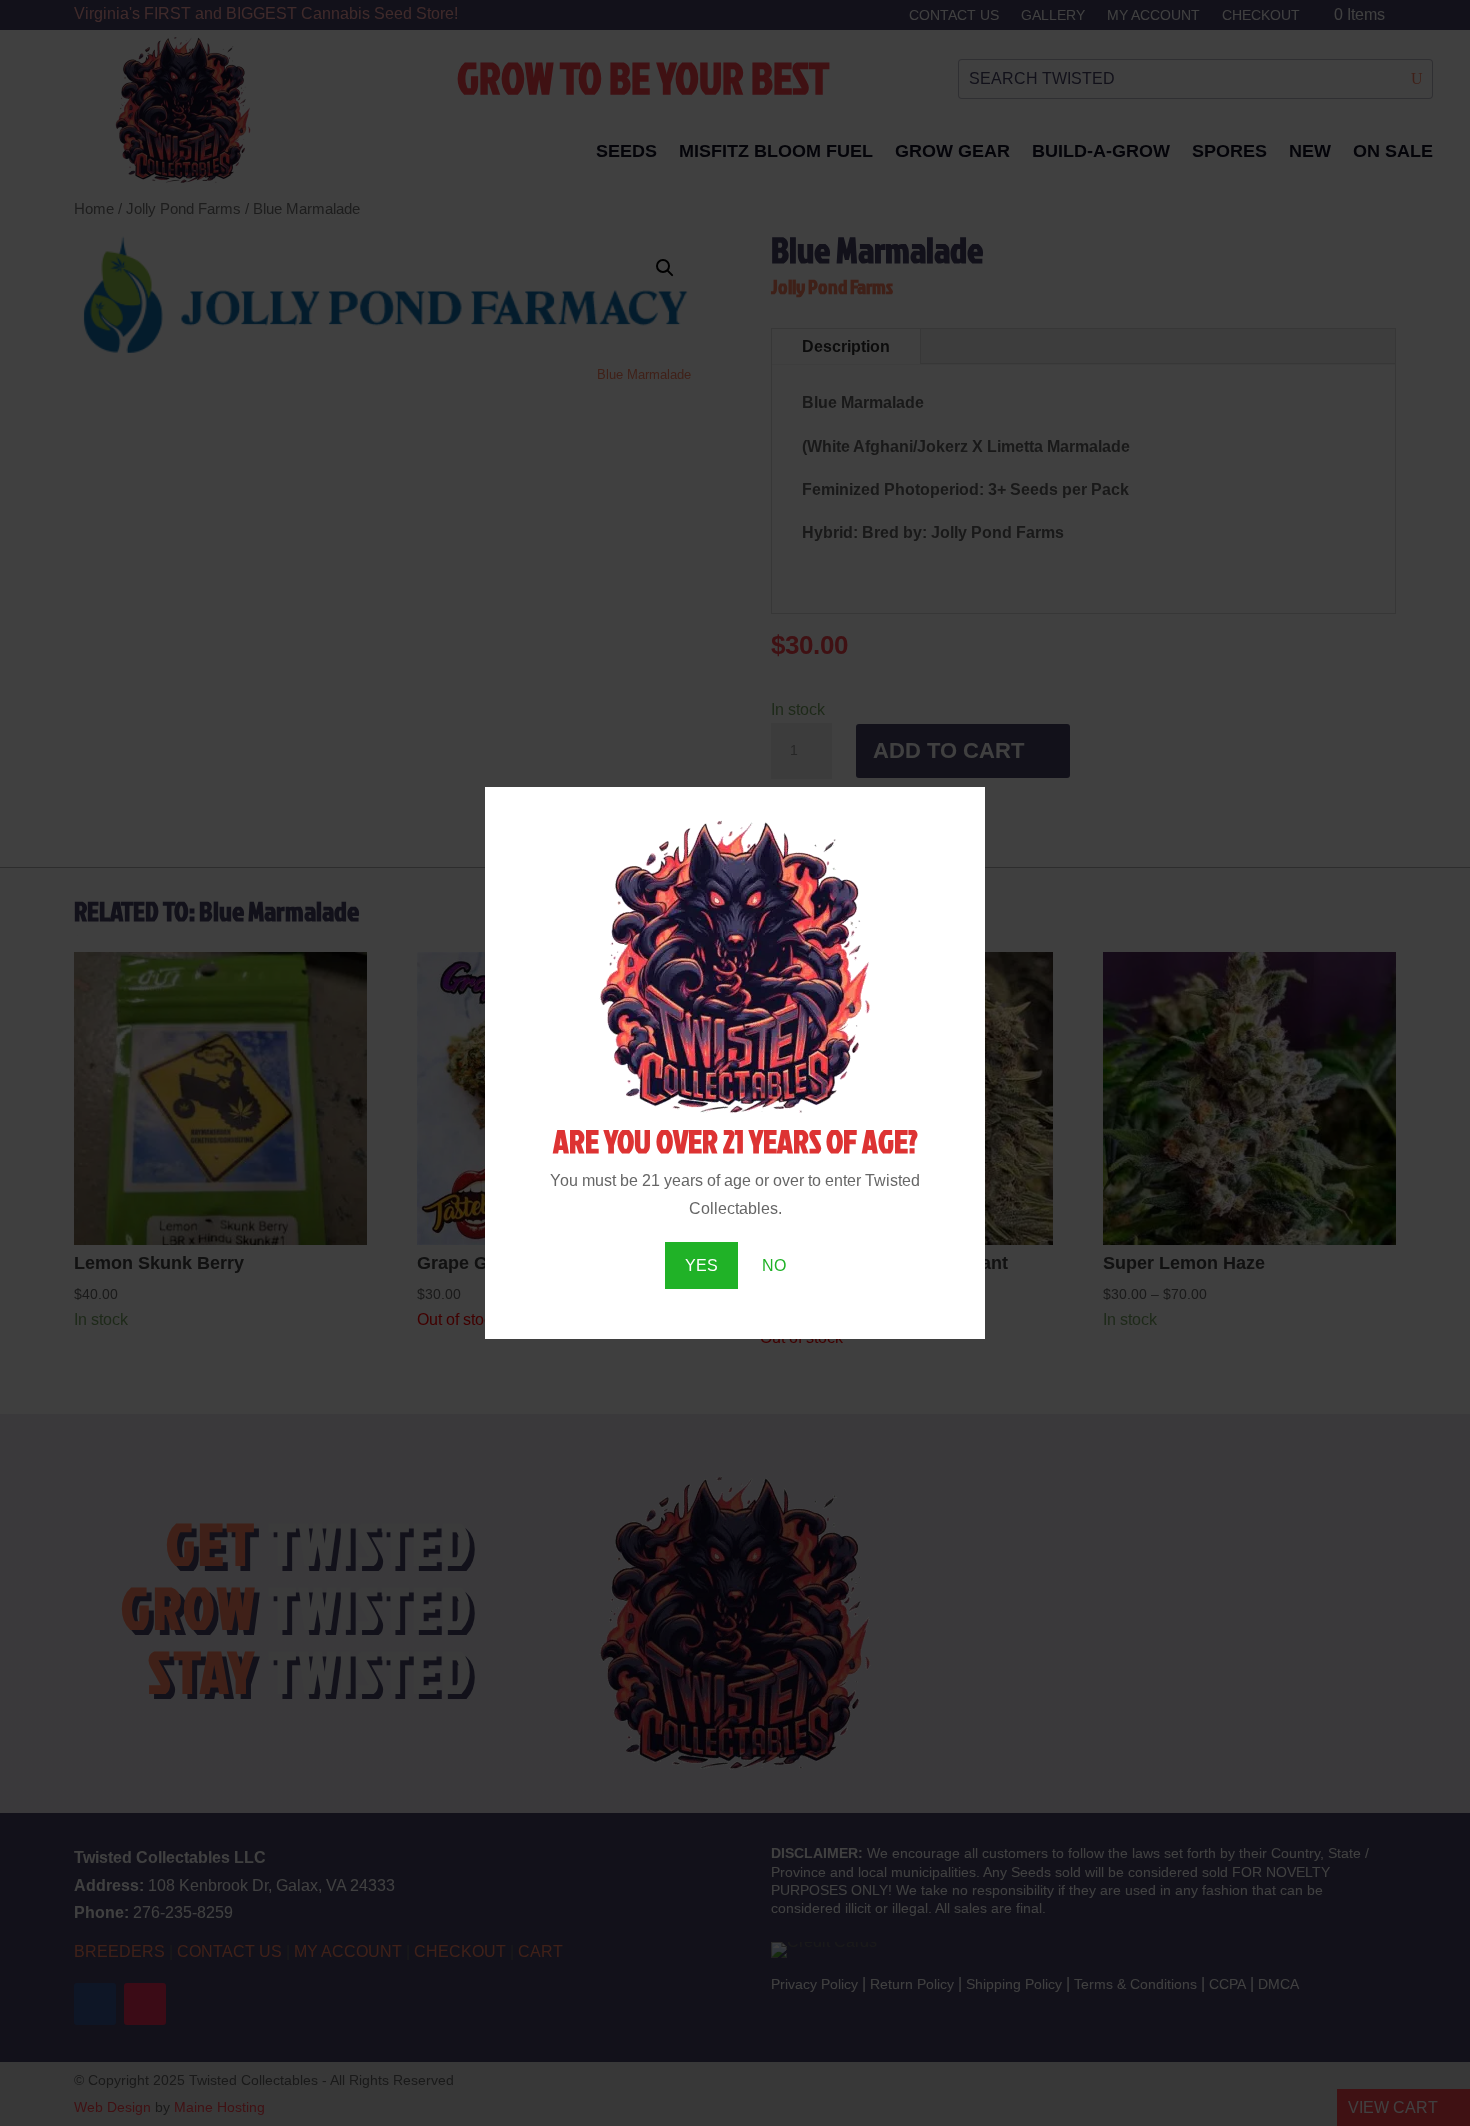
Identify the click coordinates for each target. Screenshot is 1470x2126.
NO (774, 1265)
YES (701, 1265)
